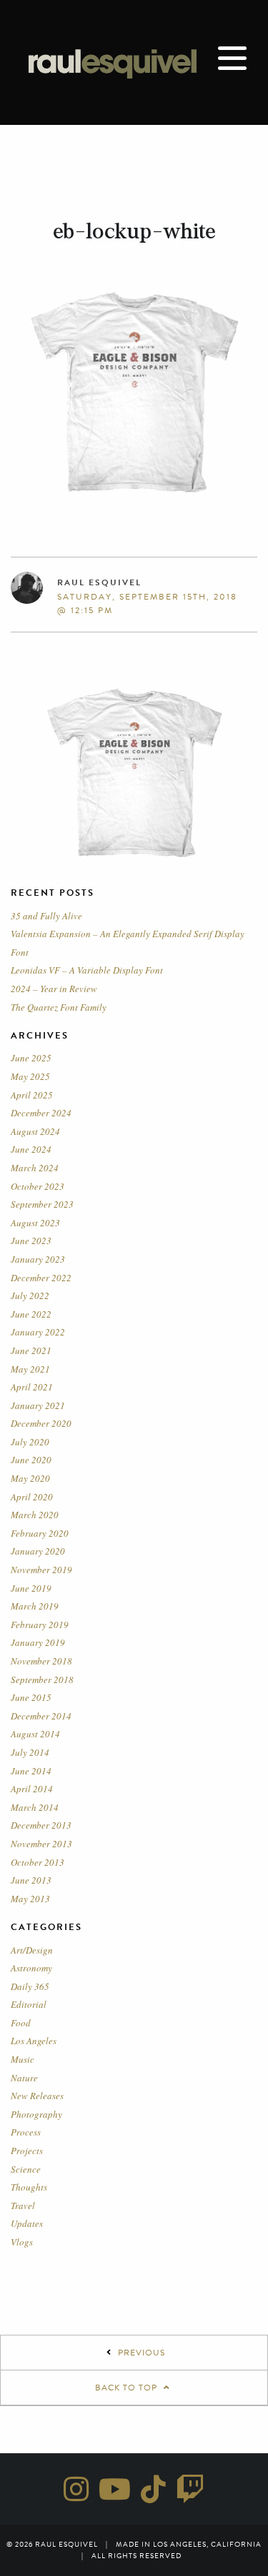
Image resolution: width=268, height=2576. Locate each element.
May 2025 (30, 1076)
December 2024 (41, 1113)
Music (23, 2059)
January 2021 (38, 1405)
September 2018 (42, 1680)
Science (26, 2169)
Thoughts (29, 2187)
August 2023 (35, 1223)
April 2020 (32, 1497)
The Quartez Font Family (59, 1007)
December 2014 (41, 1716)
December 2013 (41, 1825)
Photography (36, 2114)
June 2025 (31, 1058)
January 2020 (38, 1551)
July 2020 (30, 1442)
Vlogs (22, 2242)
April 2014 (32, 1789)
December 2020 (41, 1423)
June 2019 (31, 1588)
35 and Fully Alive (46, 916)
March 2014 (35, 1807)
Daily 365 (30, 1986)
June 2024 (31, 1149)
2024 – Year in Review (54, 989)
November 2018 (41, 1661)
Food (21, 2023)
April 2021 (32, 1387)
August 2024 (35, 1131)
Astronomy (31, 1968)
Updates (27, 2223)
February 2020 (40, 1533)
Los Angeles (34, 2041)
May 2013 (30, 1899)
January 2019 (38, 1642)
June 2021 (31, 1350)
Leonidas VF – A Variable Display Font (87, 970)
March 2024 (35, 1168)
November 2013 (41, 1844)
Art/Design (32, 1950)
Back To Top (128, 2388)
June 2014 (31, 1771)
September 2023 (42, 1204)
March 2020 (35, 1515)
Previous (142, 2353)
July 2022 (30, 1295)
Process (26, 2132)
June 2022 (31, 1314)
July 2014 (30, 1752)
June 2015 (31, 1697)
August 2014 (35, 1734)
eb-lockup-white (134, 231)
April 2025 (32, 1095)
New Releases (37, 2096)
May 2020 (30, 1478)
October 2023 (38, 1186)
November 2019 (41, 1570)
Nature (24, 2078)
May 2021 (30, 1369)
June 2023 (31, 1241)
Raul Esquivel (99, 582)
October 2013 (38, 1862)
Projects (27, 2151)
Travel (23, 2206)
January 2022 (38, 1332)
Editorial (29, 2004)
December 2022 (41, 1278)
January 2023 (38, 1259)
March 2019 (35, 1606)
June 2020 (31, 1460)
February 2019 (40, 1625)
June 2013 (31, 1880)
